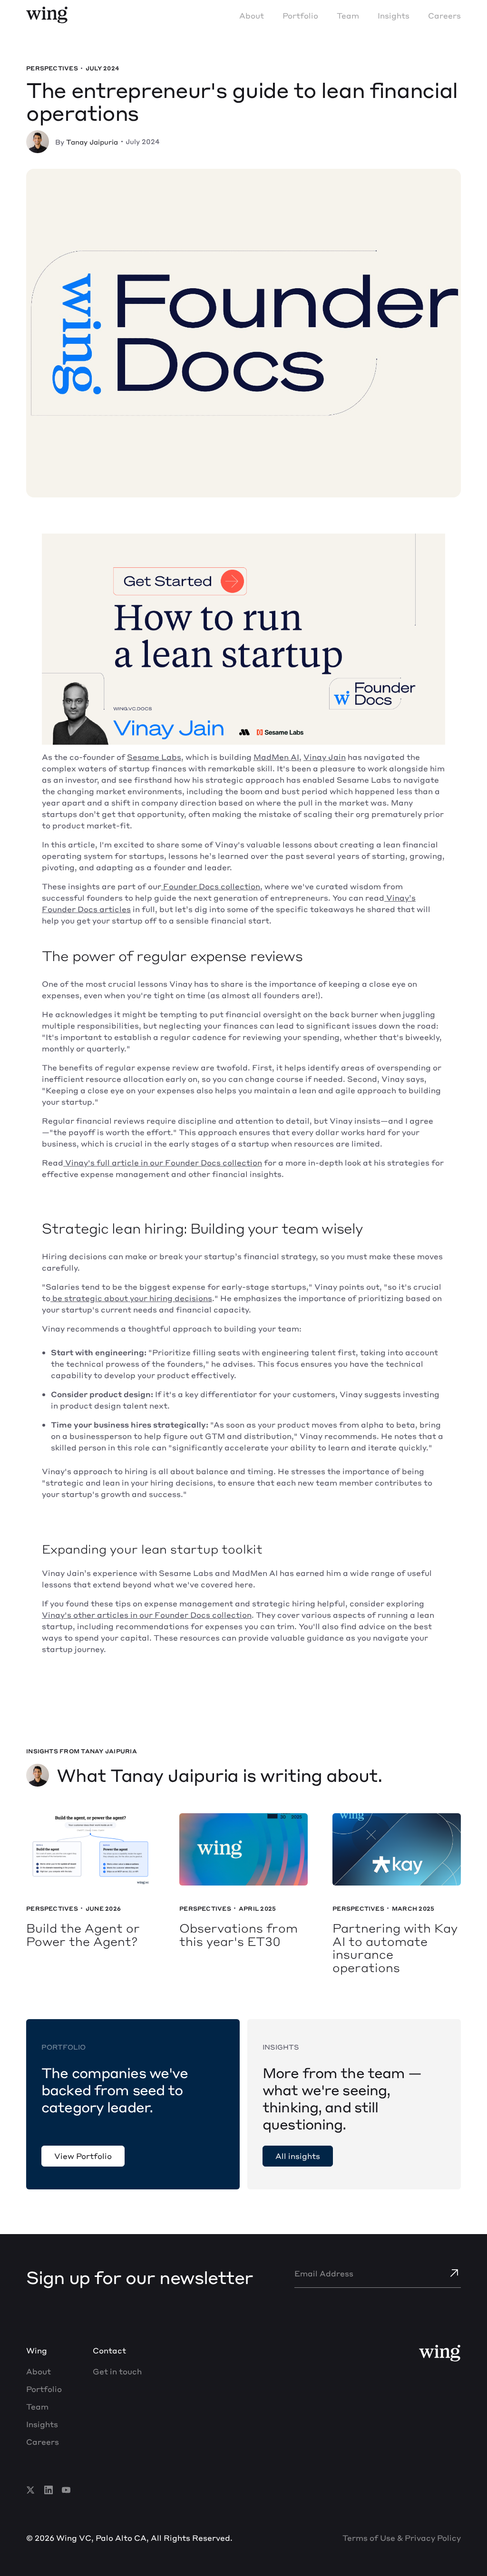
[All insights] (298, 2156)
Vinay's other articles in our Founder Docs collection (147, 1615)
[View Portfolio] (83, 2156)
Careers (444, 15)
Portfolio (300, 15)
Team (348, 15)
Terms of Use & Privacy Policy (402, 2538)
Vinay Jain (325, 757)
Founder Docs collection (211, 886)
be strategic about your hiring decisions (131, 1298)
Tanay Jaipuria (92, 142)
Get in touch (117, 2371)
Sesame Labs (154, 757)
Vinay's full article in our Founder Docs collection (163, 1162)
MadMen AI (276, 757)
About (252, 15)
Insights (394, 15)
